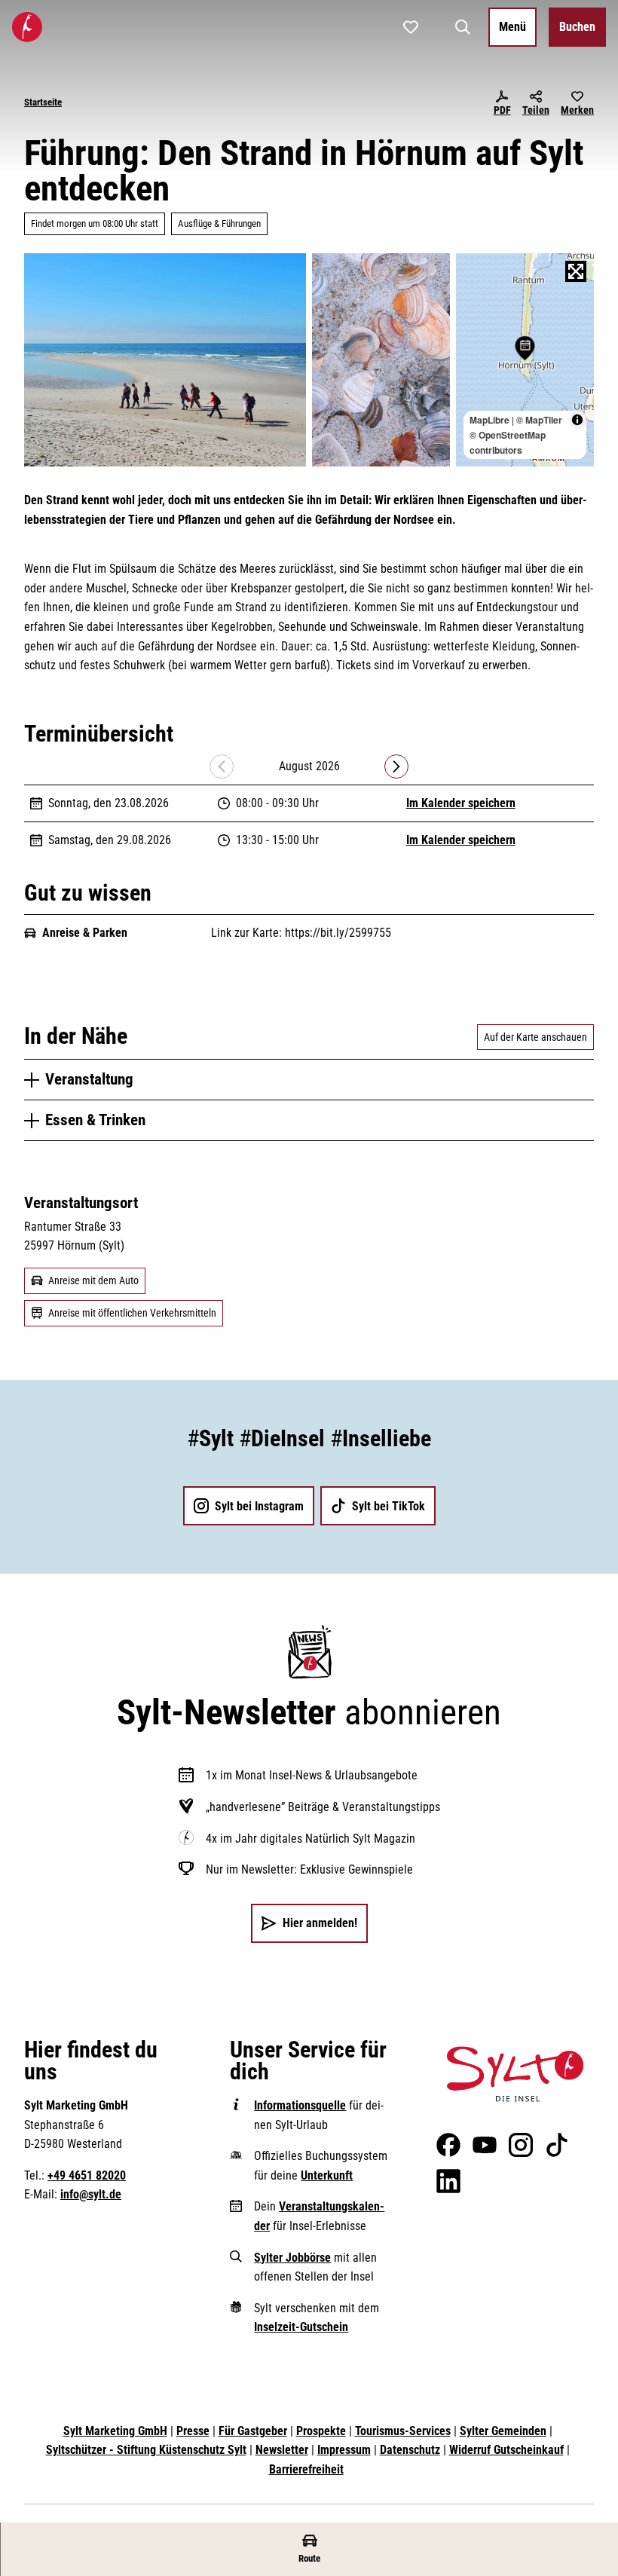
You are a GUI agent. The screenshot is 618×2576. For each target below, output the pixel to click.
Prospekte (321, 2431)
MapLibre (490, 420)
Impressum (344, 2450)
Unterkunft (327, 2175)
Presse (193, 2431)
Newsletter (282, 2450)
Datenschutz (410, 2450)
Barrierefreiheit (306, 2469)
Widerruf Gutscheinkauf (506, 2450)
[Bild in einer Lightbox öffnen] (515, 2074)
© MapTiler (539, 420)
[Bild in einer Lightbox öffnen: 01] (165, 360)
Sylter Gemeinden (503, 2431)
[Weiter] (396, 766)
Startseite (43, 102)
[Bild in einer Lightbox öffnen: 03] (381, 360)
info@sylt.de (91, 2194)
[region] (525, 360)
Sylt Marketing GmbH (115, 2431)
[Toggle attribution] (577, 420)
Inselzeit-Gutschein (301, 2327)
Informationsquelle (300, 2105)
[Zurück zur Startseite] (27, 27)
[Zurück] (222, 766)
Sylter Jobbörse (292, 2258)
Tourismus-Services (403, 2431)
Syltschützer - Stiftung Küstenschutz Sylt (146, 2450)
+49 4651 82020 (87, 2175)
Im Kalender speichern (461, 803)
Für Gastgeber (253, 2431)
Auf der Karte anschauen (535, 1037)
